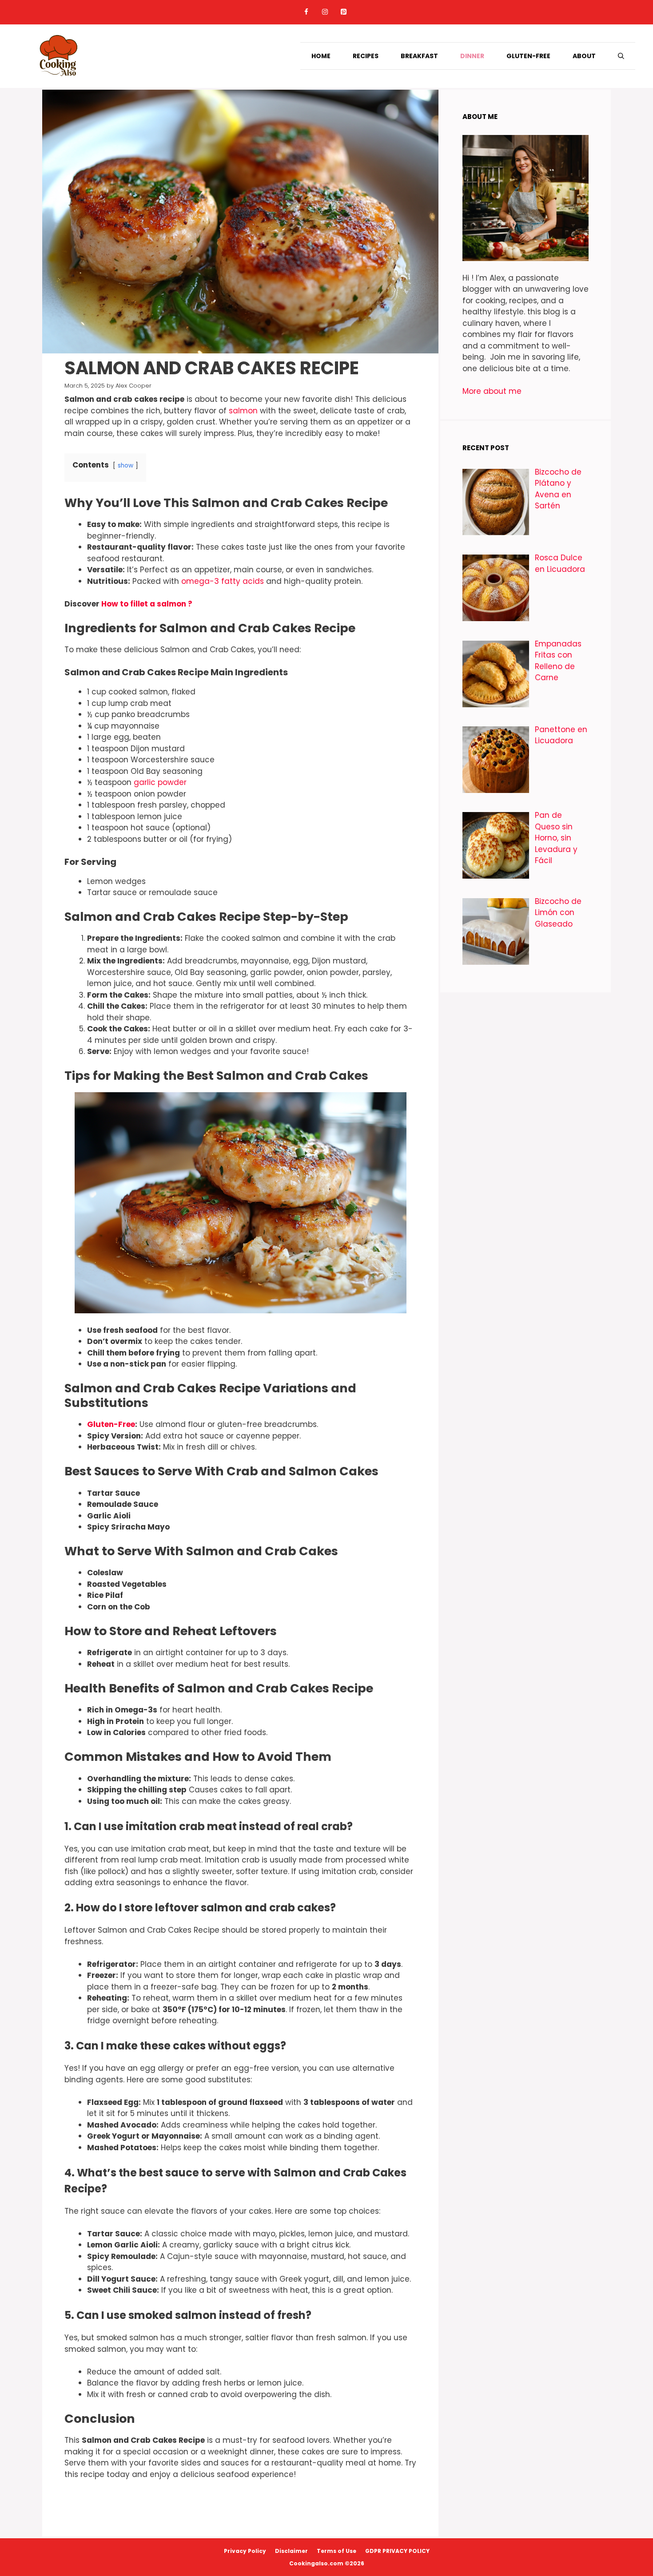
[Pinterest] (343, 12)
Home (321, 56)
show (125, 466)
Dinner (472, 56)
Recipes (366, 56)
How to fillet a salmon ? (147, 604)
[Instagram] (325, 12)
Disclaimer (291, 2551)
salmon (243, 411)
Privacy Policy (245, 2551)
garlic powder (160, 782)
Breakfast (419, 56)
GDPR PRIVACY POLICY (397, 2551)
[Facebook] (306, 12)
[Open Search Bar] (621, 56)
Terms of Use (336, 2551)
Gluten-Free (528, 56)
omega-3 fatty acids (223, 581)
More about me (493, 391)
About (584, 56)
